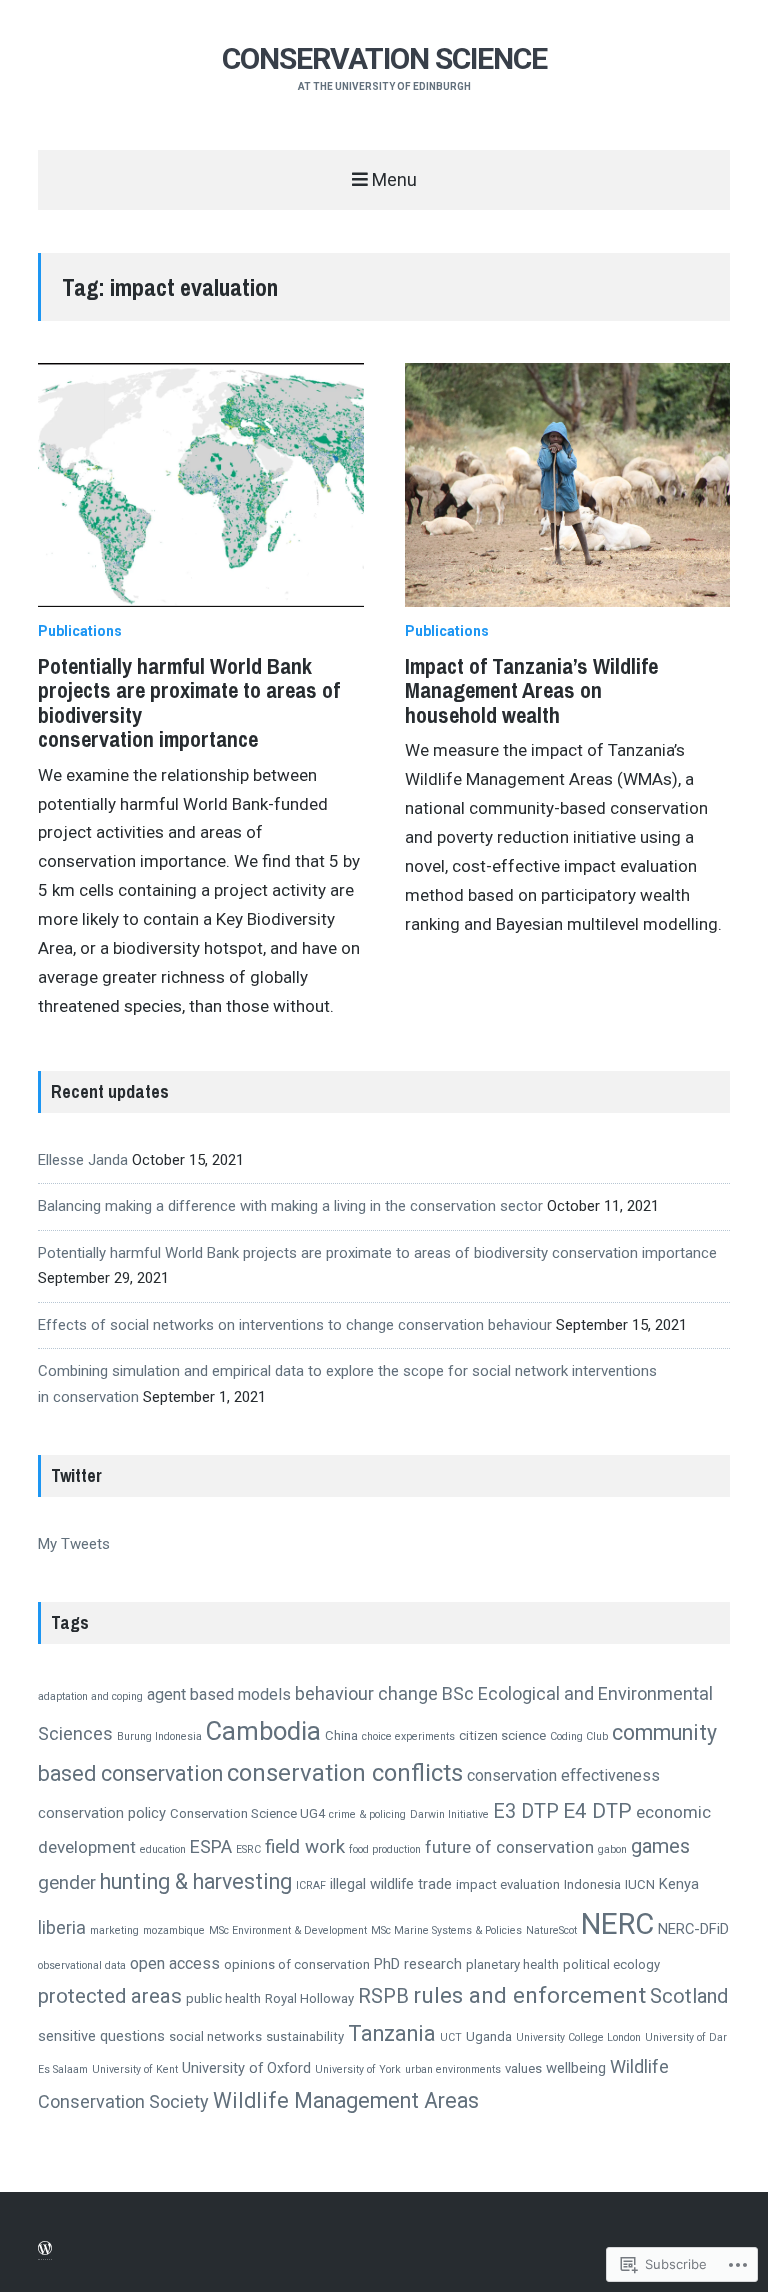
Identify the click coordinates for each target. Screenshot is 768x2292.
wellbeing (576, 2068)
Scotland (689, 1996)
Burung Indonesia (159, 1736)
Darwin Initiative (449, 1814)
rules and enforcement (529, 1995)
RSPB (383, 1996)
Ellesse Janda (83, 1160)
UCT (451, 2037)
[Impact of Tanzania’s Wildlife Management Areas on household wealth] (567, 485)
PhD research (418, 1964)
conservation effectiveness (563, 1775)
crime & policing (367, 1814)
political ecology (611, 1964)
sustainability (305, 2036)
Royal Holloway (309, 1998)
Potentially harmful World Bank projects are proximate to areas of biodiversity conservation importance (189, 702)
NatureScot (551, 1930)
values (523, 2068)
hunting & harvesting (196, 1881)
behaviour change (366, 1693)
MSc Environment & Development (288, 1930)
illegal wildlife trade (391, 1884)
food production (385, 1849)
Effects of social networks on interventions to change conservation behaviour (295, 1325)
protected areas (110, 1996)
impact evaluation (508, 1884)
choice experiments (408, 1736)
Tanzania (392, 2033)
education (163, 1849)
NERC (617, 1924)
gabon (612, 1849)
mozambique (174, 1930)
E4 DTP (597, 1811)
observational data (82, 1965)
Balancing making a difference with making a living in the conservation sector (290, 1206)
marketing (114, 1930)
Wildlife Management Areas (346, 2100)
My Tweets (74, 1544)
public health (223, 1998)
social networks (215, 2036)
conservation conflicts (345, 1773)
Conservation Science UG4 (247, 1813)
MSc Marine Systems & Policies (446, 1930)
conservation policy (102, 1813)
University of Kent (135, 2069)
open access (175, 1963)
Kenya (679, 1884)
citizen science (502, 1735)
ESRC (248, 1849)
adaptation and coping (90, 1696)
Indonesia (592, 1884)
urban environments (453, 2069)
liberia (62, 1927)
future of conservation (509, 1847)
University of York (358, 2069)
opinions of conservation (297, 1964)
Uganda (489, 2036)
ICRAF (311, 1885)
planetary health (512, 1964)
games (660, 1846)
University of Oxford (246, 2068)
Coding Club (579, 1736)
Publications (80, 631)
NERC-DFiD (693, 1929)
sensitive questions (101, 2036)
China (341, 1735)
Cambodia (263, 1731)
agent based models (219, 1694)
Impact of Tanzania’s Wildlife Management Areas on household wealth (531, 690)
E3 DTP (526, 1811)
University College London (578, 2037)
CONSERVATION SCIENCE (384, 58)
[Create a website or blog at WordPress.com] (45, 2249)
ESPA (211, 1846)
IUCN (640, 1884)
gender (67, 1883)
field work (305, 1847)
